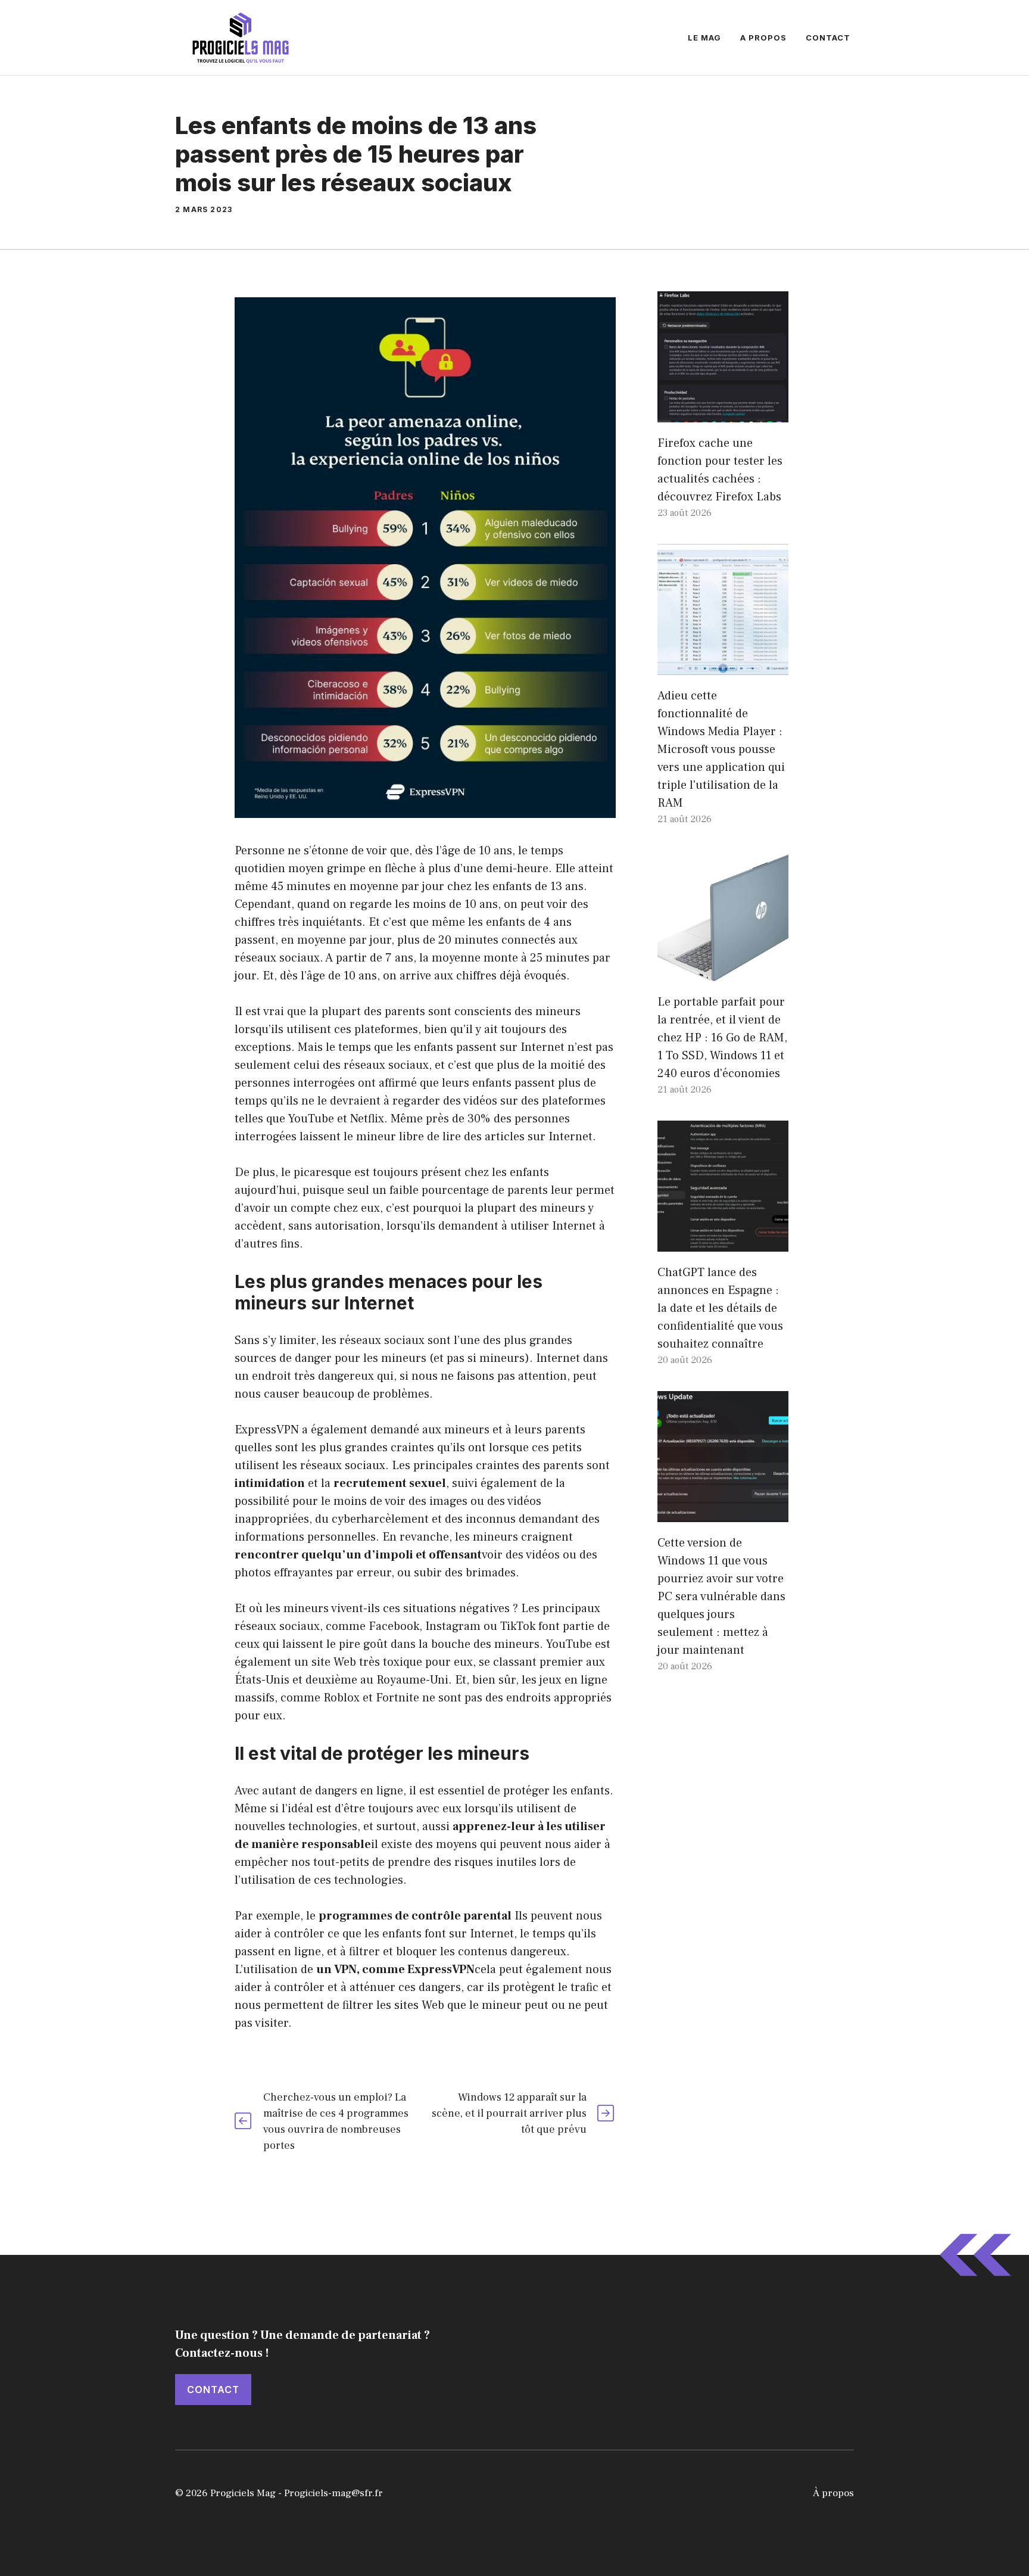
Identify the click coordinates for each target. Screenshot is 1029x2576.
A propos (763, 38)
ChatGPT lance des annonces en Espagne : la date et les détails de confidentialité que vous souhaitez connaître (720, 1308)
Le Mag (704, 38)
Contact (828, 38)
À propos (833, 2493)
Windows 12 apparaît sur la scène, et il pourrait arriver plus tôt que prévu (509, 2113)
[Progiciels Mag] (241, 37)
